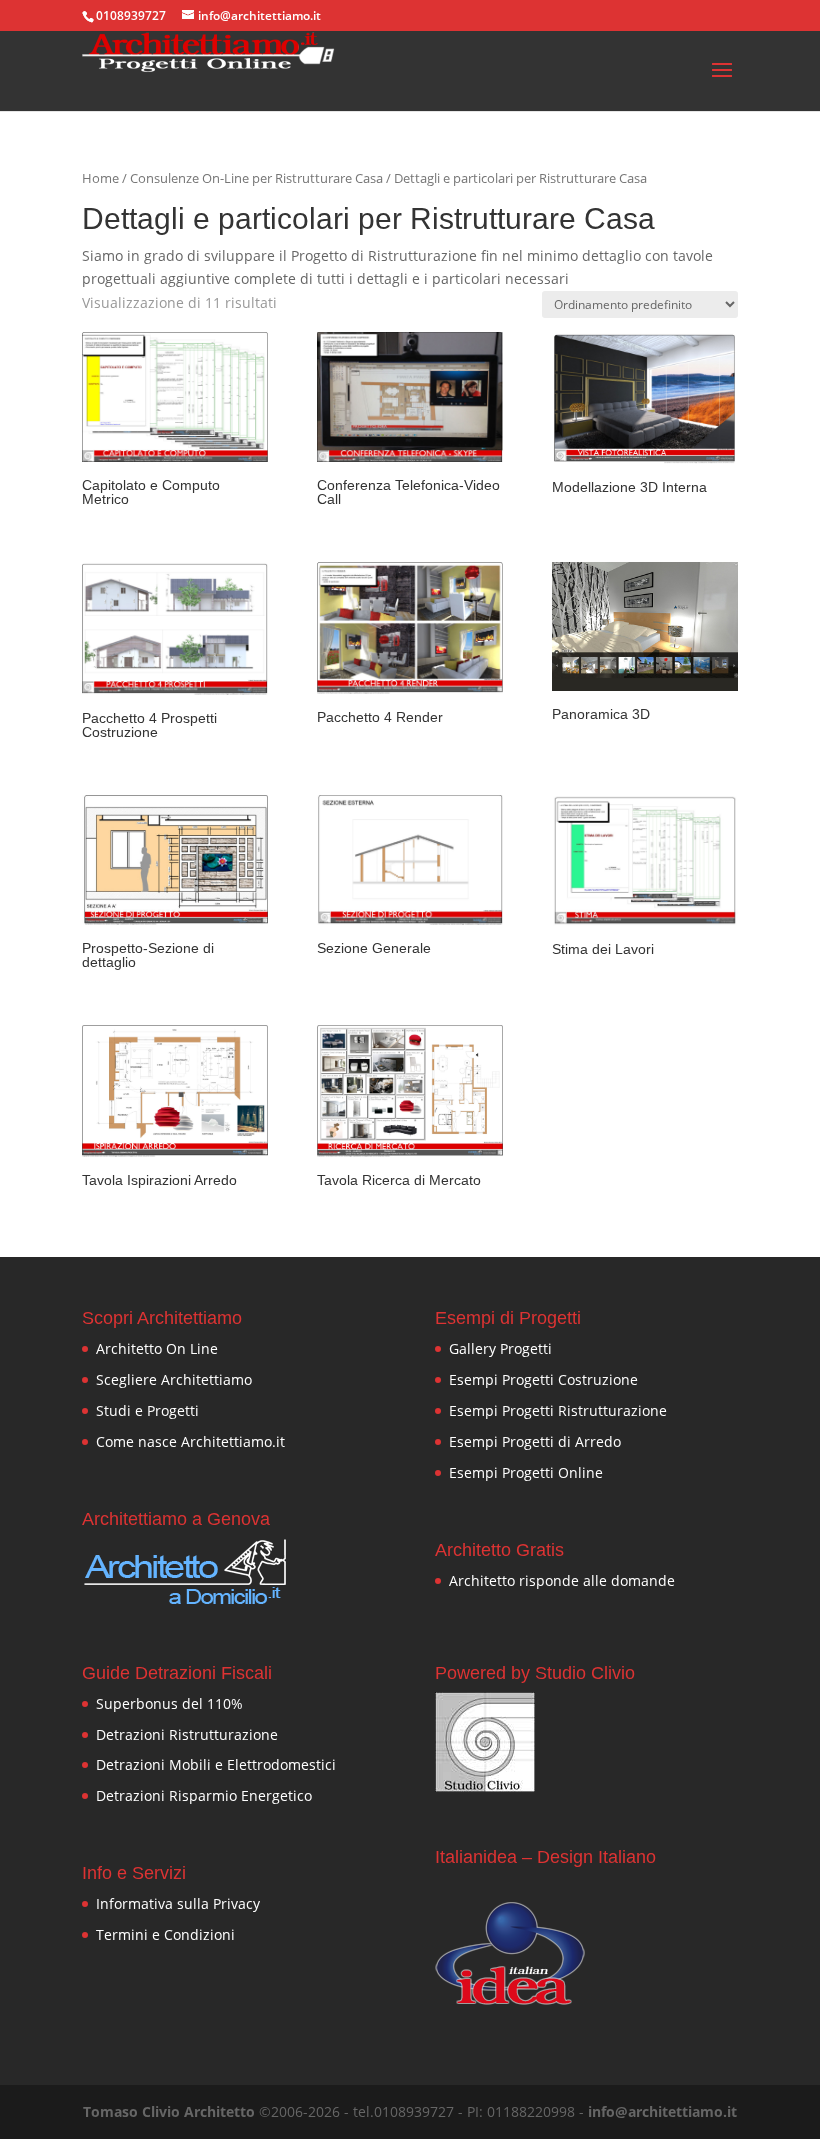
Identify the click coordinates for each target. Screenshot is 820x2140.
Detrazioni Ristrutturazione (187, 1734)
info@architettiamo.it (662, 2111)
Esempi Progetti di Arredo (535, 1441)
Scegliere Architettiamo (174, 1379)
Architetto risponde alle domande (562, 1580)
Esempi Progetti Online (526, 1472)
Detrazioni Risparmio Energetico (204, 1795)
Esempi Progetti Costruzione (543, 1379)
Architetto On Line (157, 1348)
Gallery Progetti (500, 1348)
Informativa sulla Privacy (178, 1903)
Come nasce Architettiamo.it (190, 1441)
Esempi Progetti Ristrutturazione (558, 1410)
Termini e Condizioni (165, 1934)
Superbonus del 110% (169, 1703)
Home (100, 178)
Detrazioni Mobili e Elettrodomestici (216, 1764)
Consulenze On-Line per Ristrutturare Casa (256, 178)
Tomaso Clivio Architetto (169, 2111)
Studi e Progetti (147, 1410)
